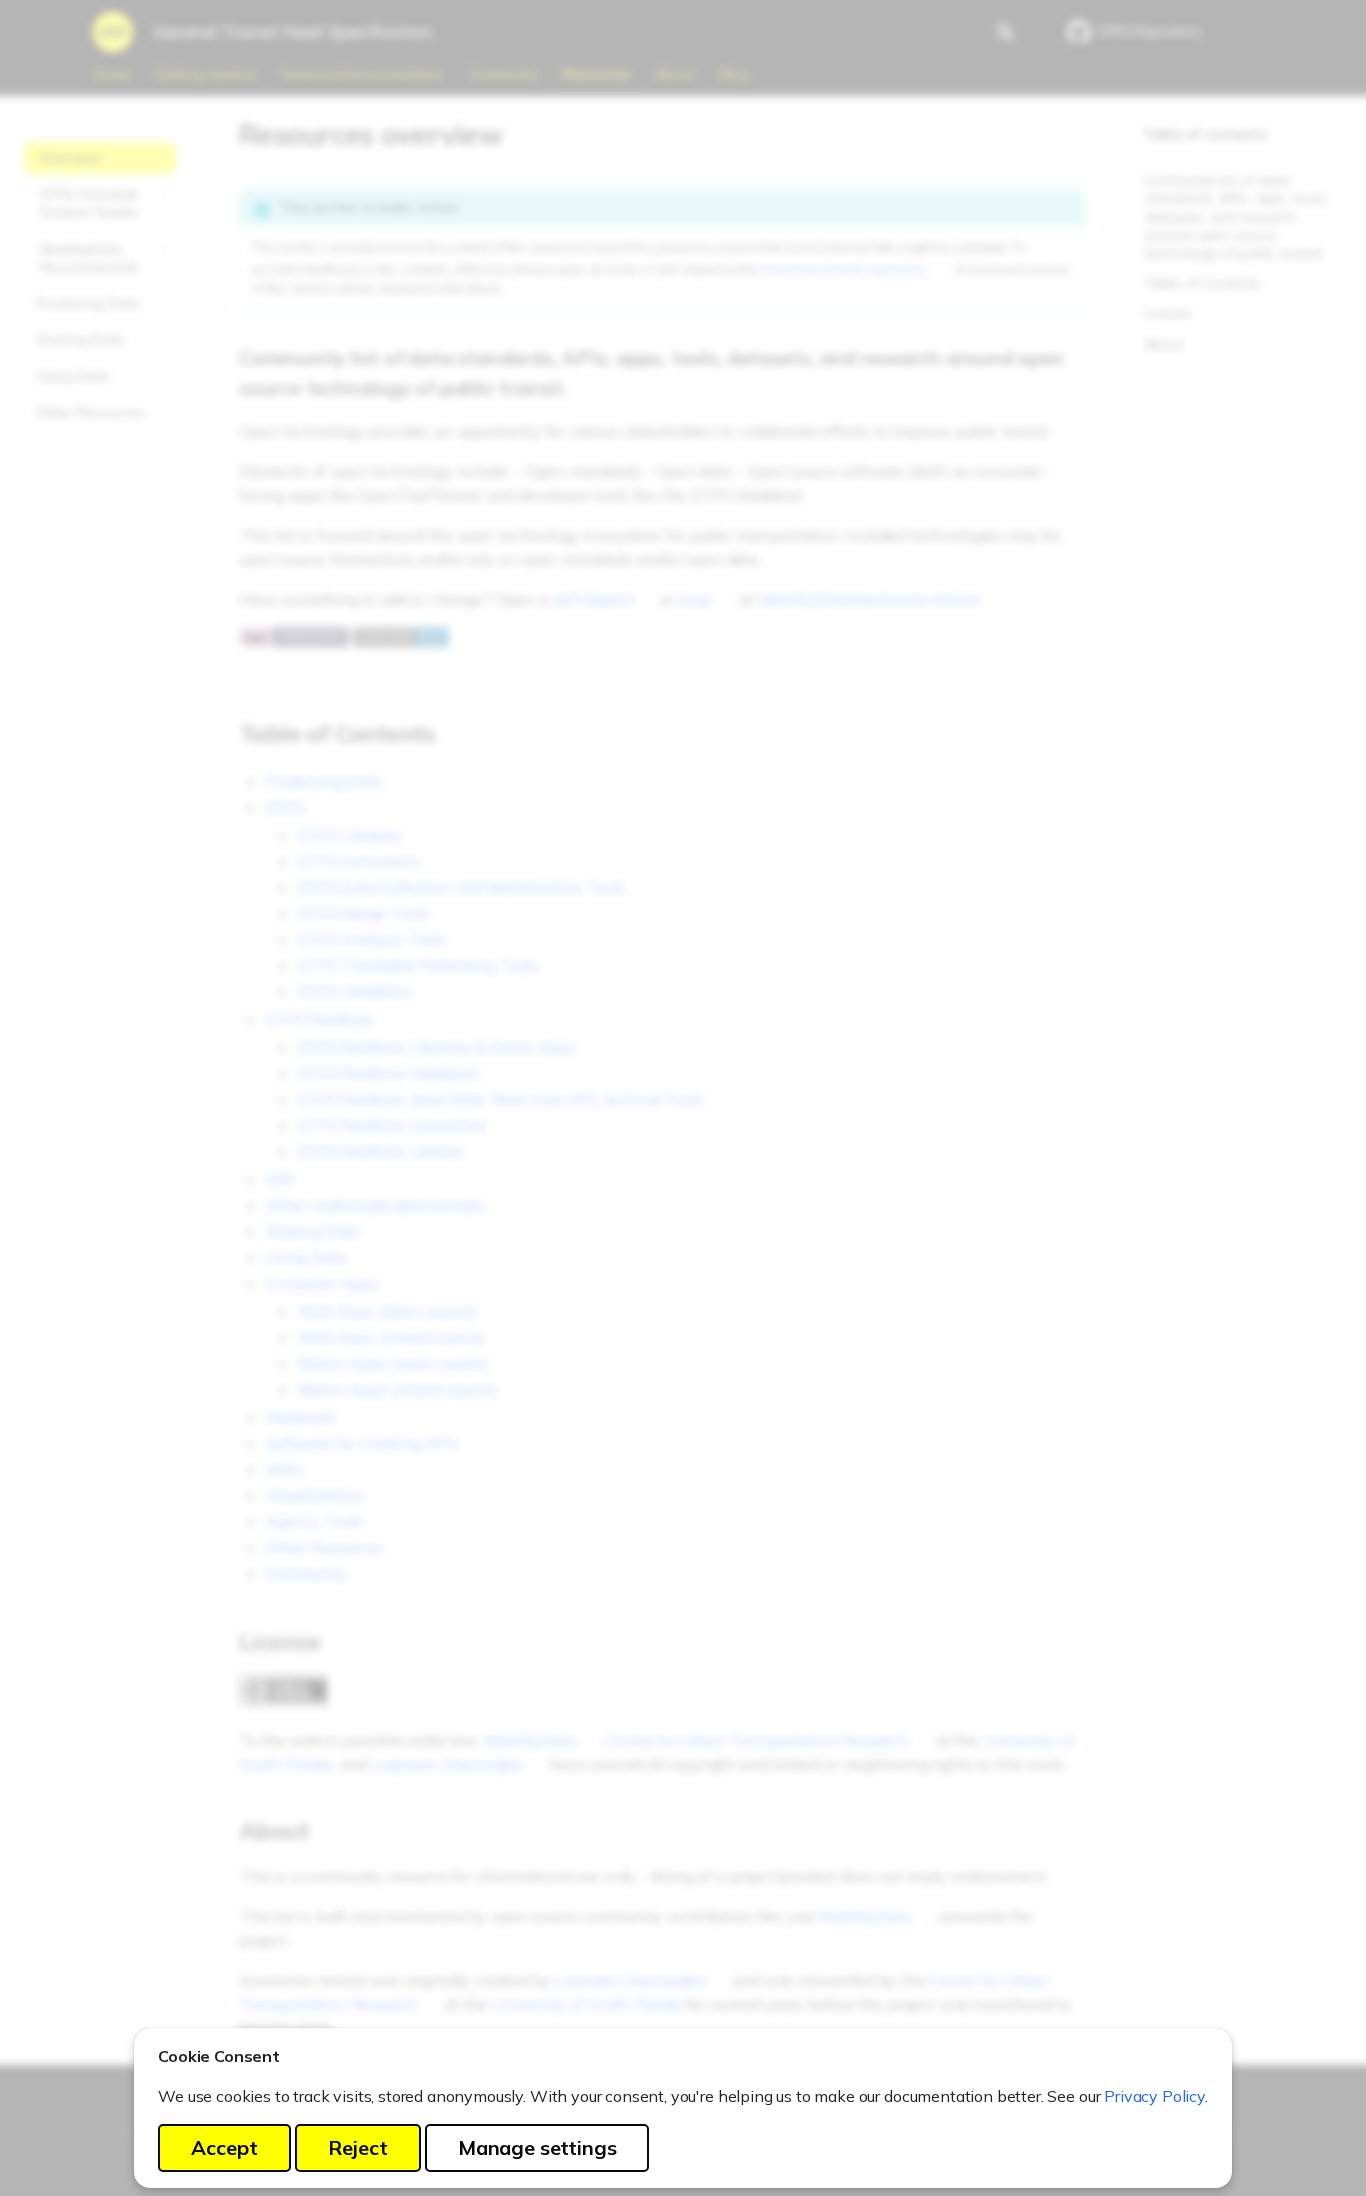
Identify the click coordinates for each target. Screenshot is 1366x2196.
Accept (224, 2147)
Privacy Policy (1154, 2096)
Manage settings (537, 2147)
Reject (358, 2147)
